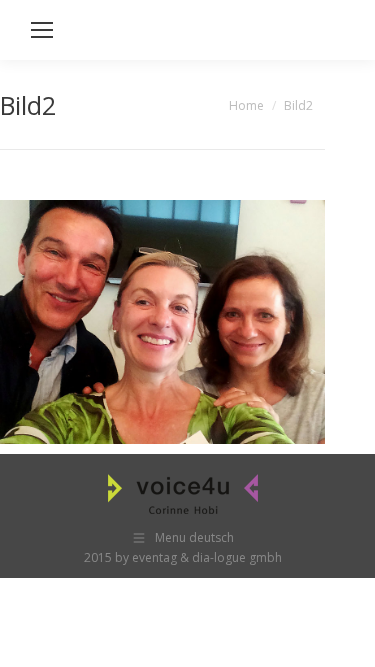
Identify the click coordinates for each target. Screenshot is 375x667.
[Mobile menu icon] (42, 30)
